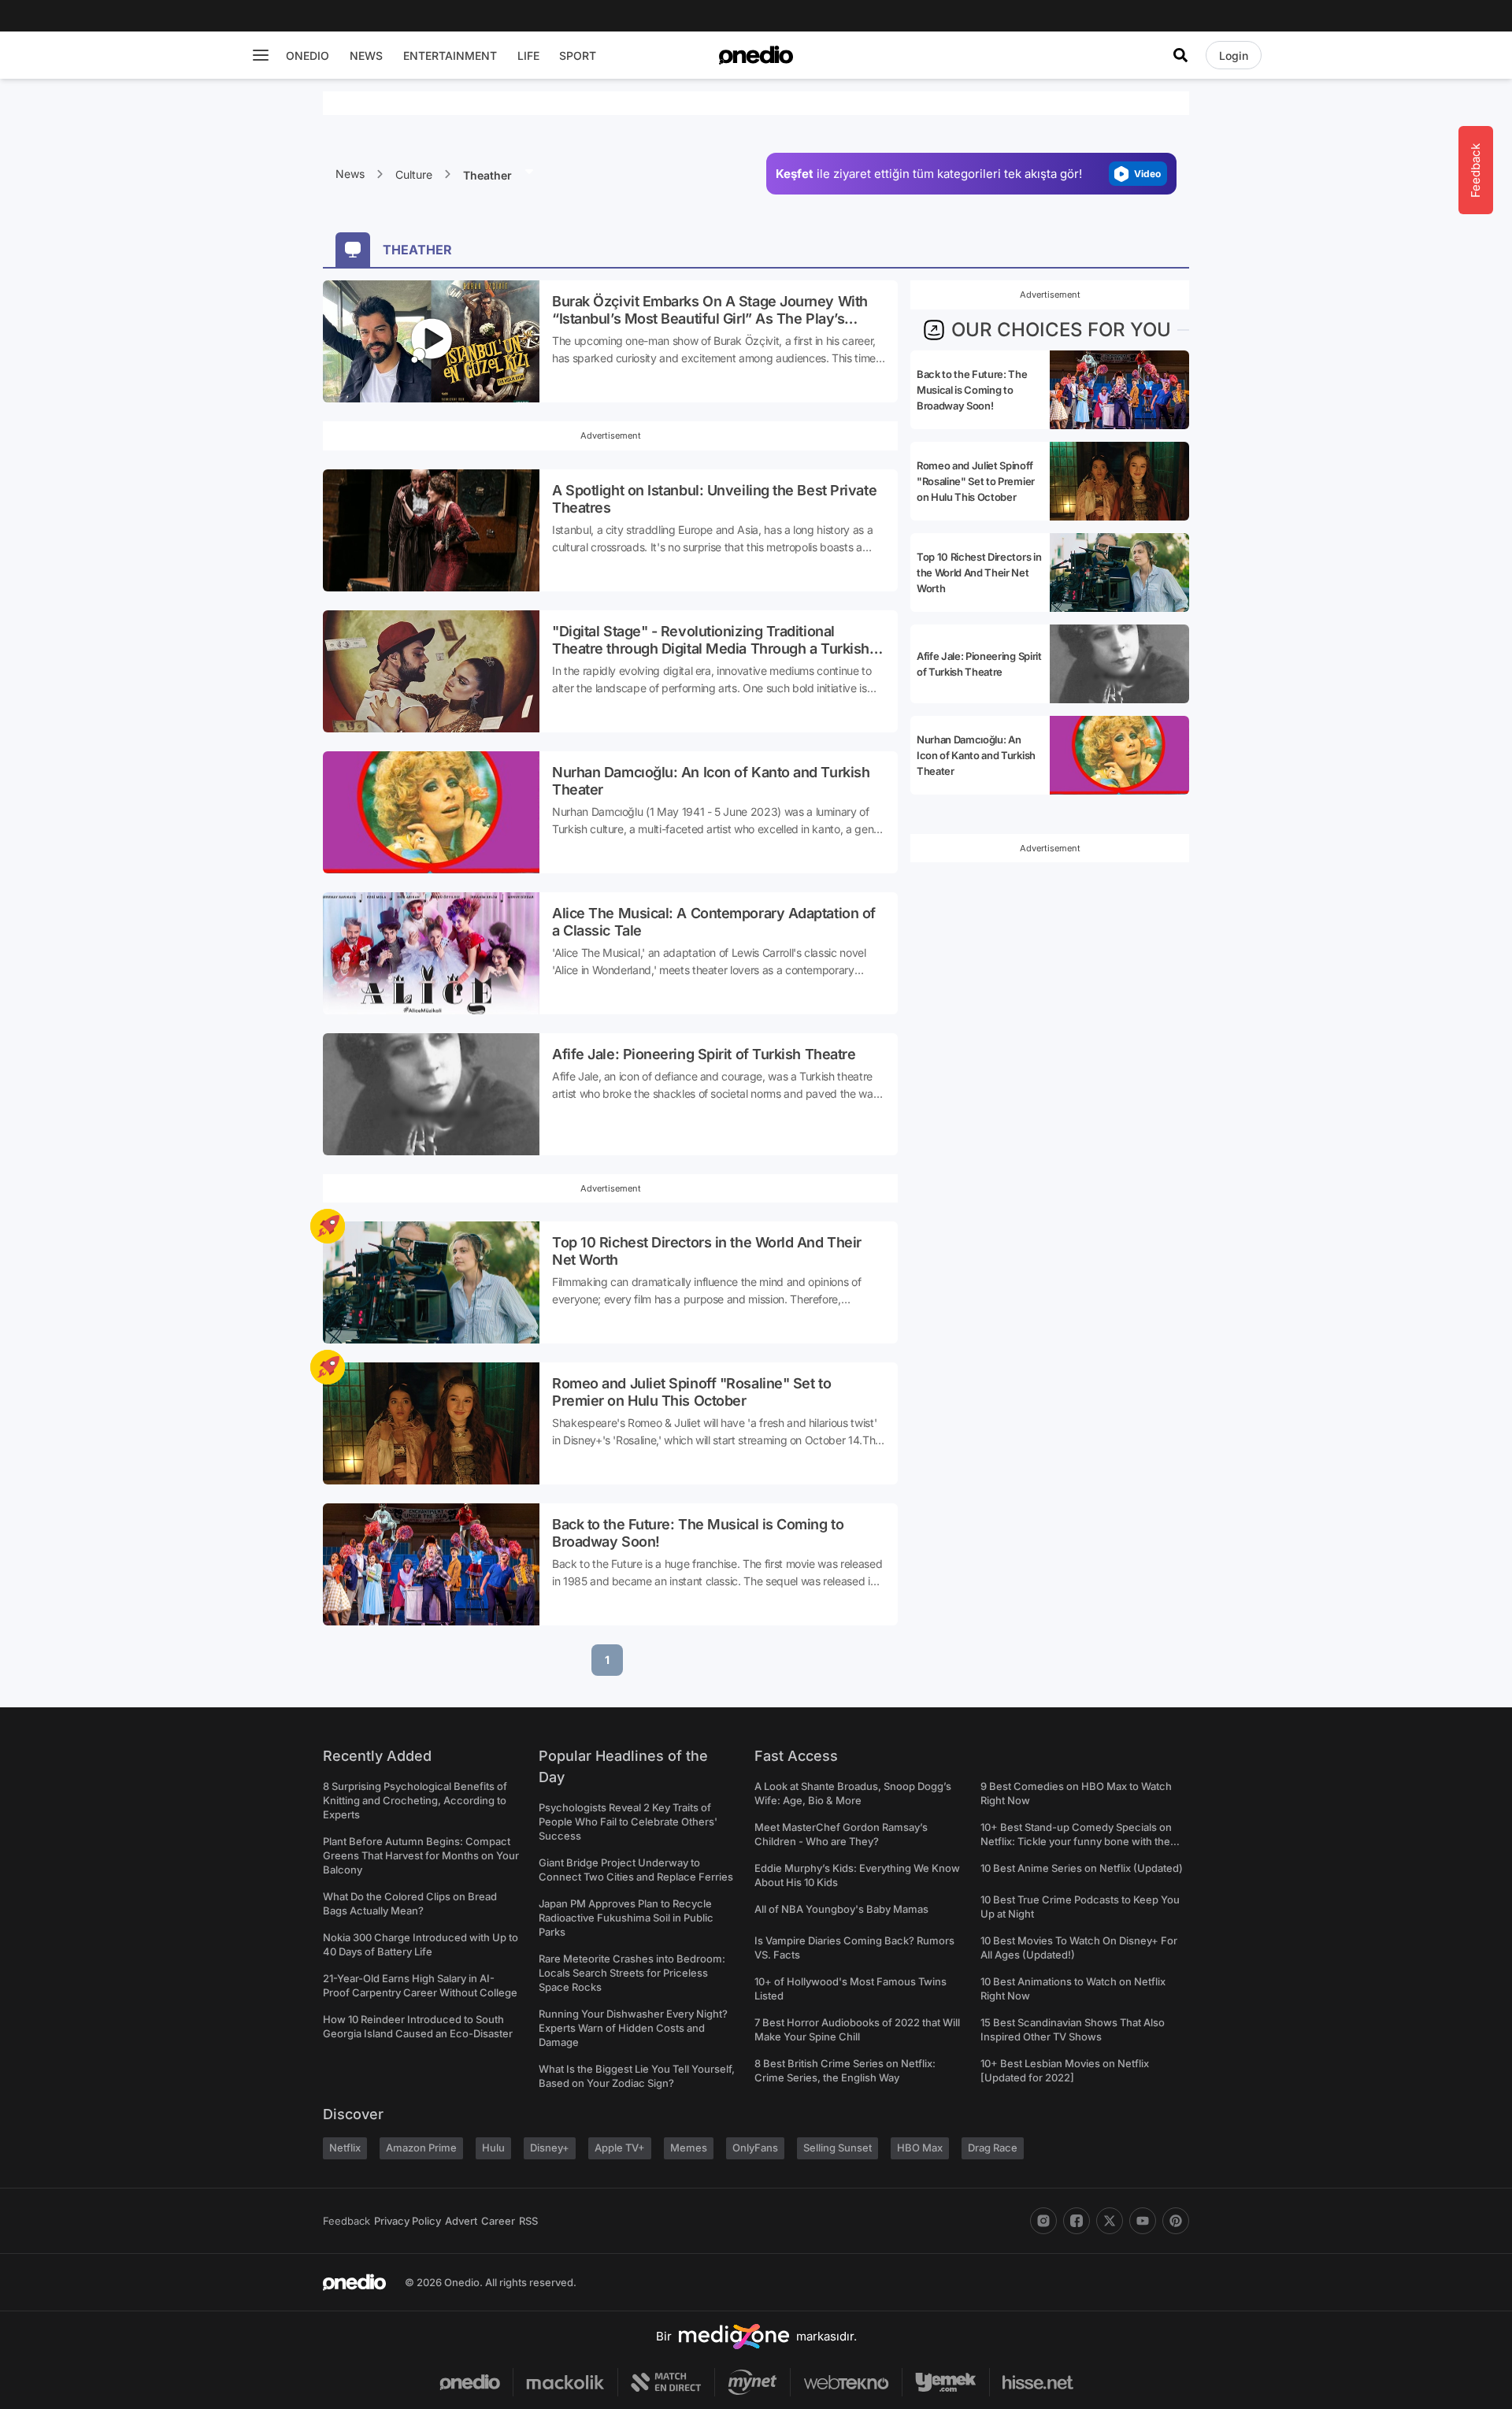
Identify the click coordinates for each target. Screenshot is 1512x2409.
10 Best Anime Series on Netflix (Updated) (1082, 1868)
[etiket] (328, 1226)
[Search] (1180, 55)
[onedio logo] (756, 55)
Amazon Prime (421, 2148)
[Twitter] (1110, 2221)
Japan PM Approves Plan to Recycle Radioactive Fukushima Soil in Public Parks (626, 1918)
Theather (489, 175)
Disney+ (550, 2148)
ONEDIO (308, 56)
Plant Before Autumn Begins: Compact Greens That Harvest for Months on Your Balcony (421, 1855)
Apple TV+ (620, 2148)
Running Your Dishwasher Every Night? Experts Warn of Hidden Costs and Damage (633, 2028)
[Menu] (261, 55)
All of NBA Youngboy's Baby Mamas (841, 1909)
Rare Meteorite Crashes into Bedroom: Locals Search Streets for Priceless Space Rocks (632, 1973)
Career (498, 2221)
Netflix (345, 2148)
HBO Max (920, 2148)
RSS (528, 2221)
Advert (461, 2221)
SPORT (578, 56)
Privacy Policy (408, 2221)
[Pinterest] (1176, 2221)
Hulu (493, 2148)
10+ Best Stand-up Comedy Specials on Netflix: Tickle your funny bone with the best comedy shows (1076, 1841)
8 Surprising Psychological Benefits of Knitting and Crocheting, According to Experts (415, 1800)
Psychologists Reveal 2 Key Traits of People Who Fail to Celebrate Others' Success (628, 1822)
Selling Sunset (838, 2148)
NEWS (366, 56)
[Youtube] (1143, 2221)
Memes (689, 2148)
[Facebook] (1077, 2221)
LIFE (528, 56)
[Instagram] (1043, 2221)
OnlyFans (755, 2148)
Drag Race (993, 2148)
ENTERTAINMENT (450, 56)
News (350, 174)
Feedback (346, 2221)
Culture (414, 174)
